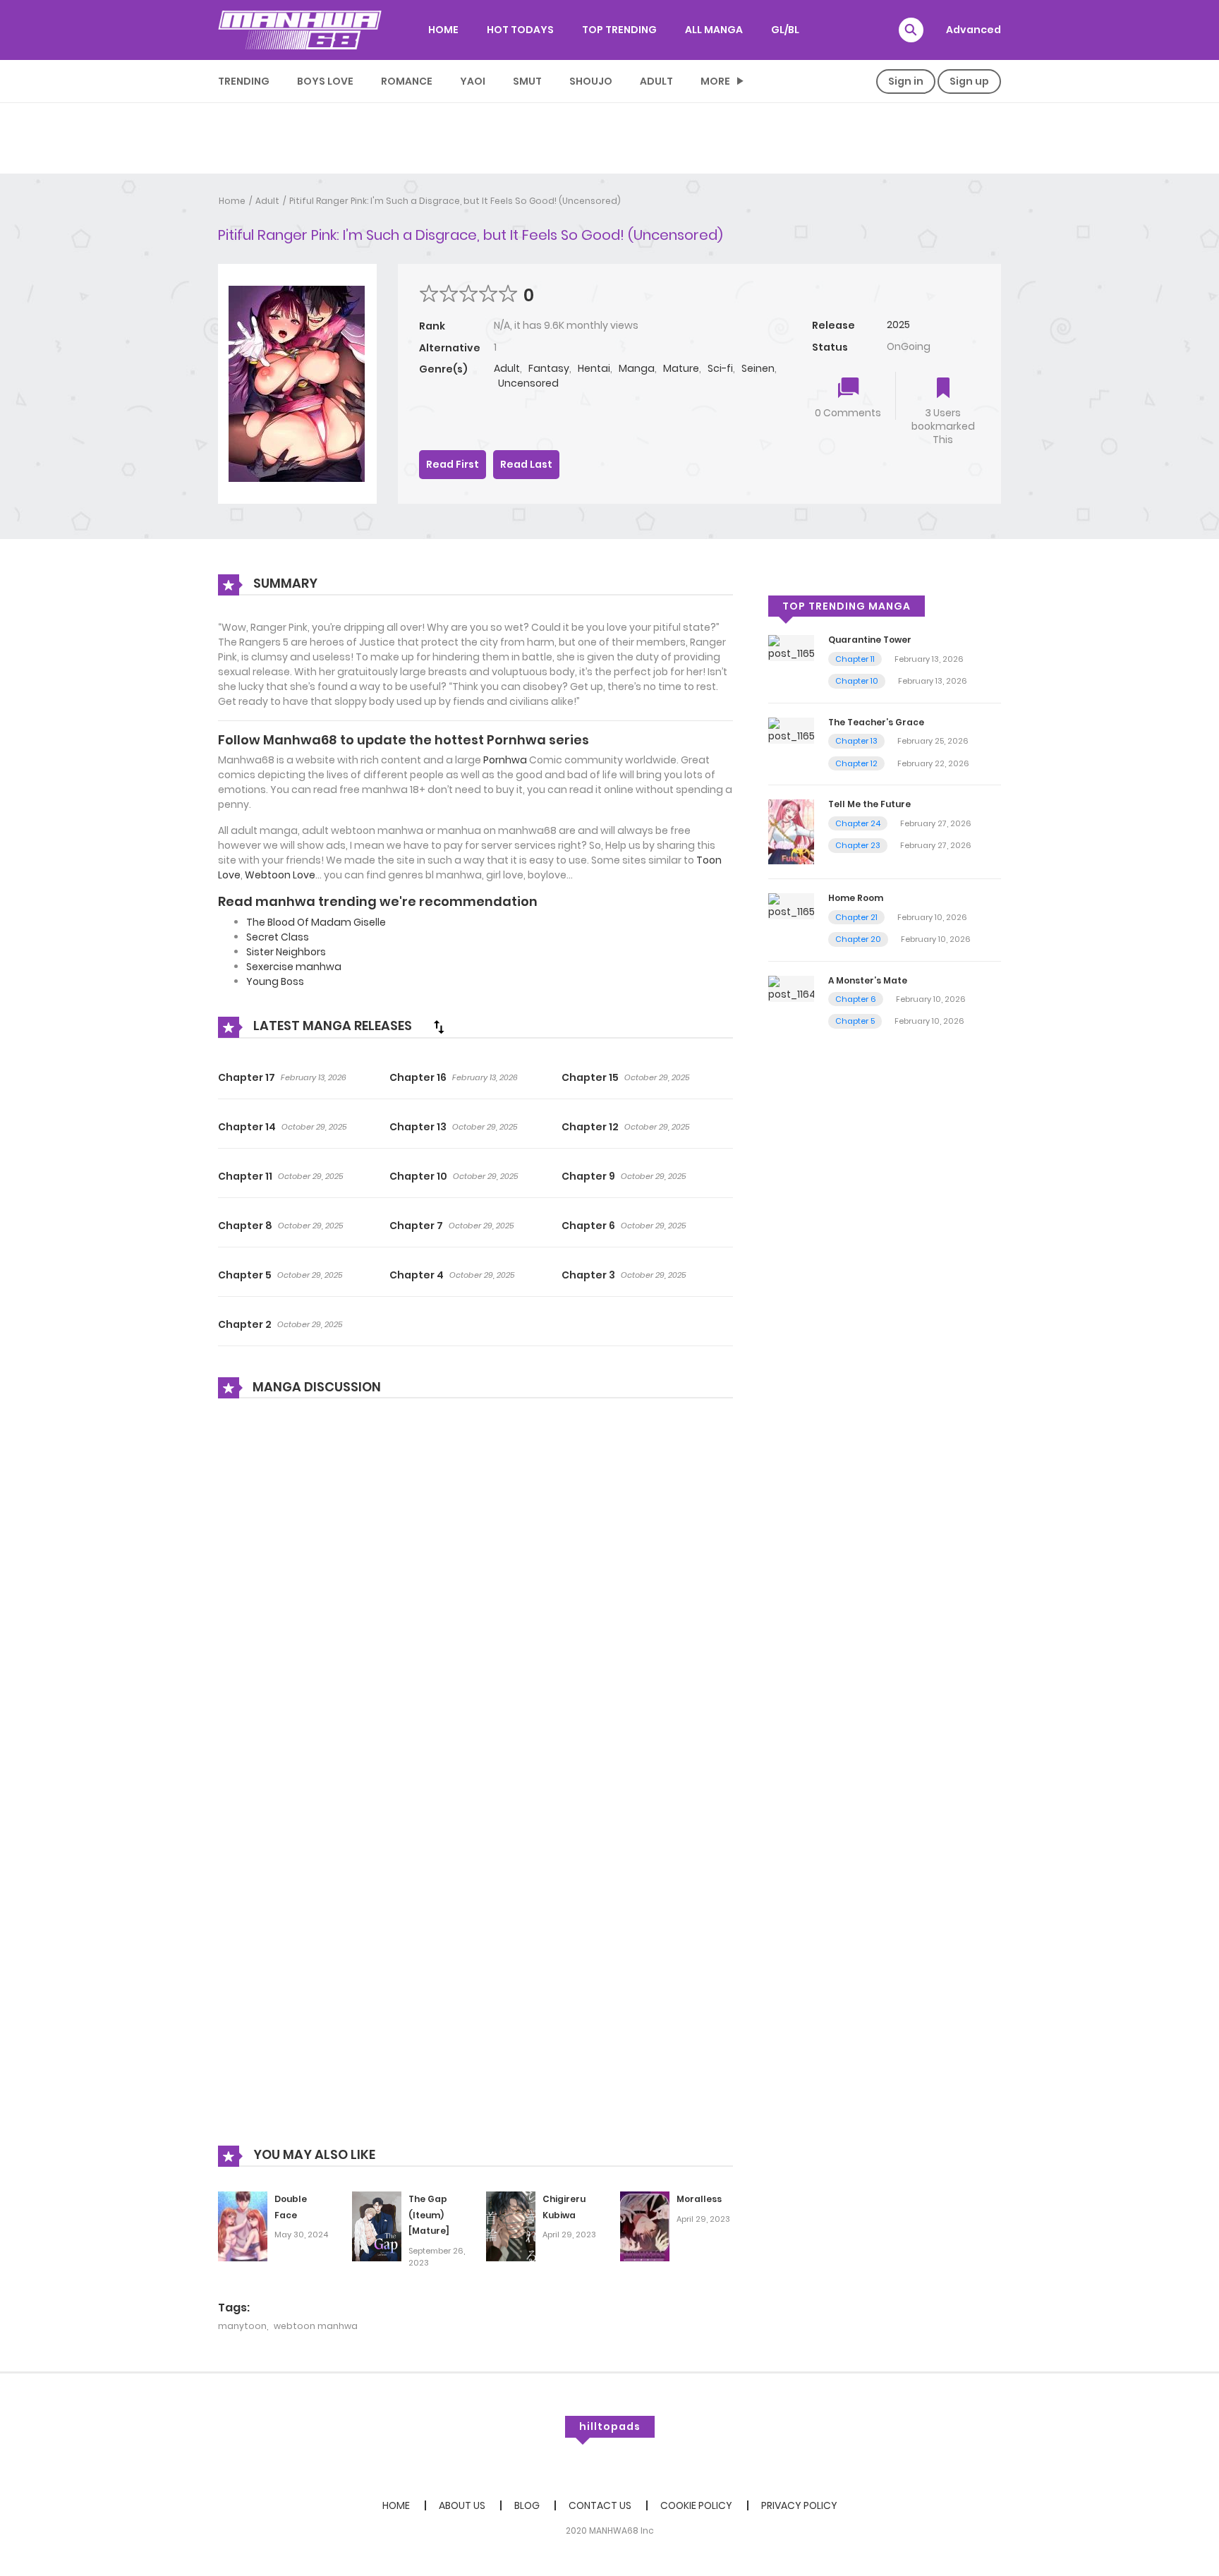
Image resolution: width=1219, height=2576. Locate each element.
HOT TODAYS (520, 30)
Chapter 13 (418, 1127)
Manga (637, 368)
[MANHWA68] (300, 30)
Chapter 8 (245, 1226)
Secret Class (278, 937)
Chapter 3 (588, 1275)
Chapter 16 (418, 1077)
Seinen (758, 368)
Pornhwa (505, 760)
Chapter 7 (416, 1226)
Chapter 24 (858, 823)
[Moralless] (645, 2225)
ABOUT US (462, 2505)
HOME (443, 30)
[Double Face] (243, 2225)
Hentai (594, 368)
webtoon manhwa (316, 2326)
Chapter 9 (588, 1176)
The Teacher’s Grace (876, 722)
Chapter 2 (245, 1324)
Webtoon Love (280, 875)
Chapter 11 (245, 1176)
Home (232, 201)
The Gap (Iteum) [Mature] (429, 2215)
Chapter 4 (417, 1275)
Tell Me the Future (869, 804)
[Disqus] (475, 1600)
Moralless (699, 2199)
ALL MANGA (714, 30)
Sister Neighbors (286, 952)
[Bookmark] (943, 389)
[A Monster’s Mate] (791, 988)
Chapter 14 (247, 1127)
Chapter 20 (858, 939)
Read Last (526, 464)
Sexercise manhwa (294, 967)
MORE (715, 81)
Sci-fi (720, 368)
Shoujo (591, 81)
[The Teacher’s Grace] (791, 730)
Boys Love (325, 81)
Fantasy (549, 368)
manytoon (242, 2326)
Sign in (906, 81)
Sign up (969, 81)
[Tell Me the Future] (791, 831)
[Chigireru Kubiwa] (511, 2225)
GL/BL (785, 30)
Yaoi (473, 81)
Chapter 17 (247, 1077)
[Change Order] (439, 1027)
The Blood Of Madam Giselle (316, 922)
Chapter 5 (245, 1275)
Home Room (856, 898)
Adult (656, 81)
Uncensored (528, 383)
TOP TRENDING (619, 30)
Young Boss (275, 981)
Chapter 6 (588, 1226)
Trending (244, 81)
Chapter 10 (418, 1176)
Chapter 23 (858, 845)
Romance (407, 81)
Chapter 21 (856, 917)
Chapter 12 (590, 1127)
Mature (681, 368)
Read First (453, 464)
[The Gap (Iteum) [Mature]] (377, 2225)
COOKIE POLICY (696, 2505)
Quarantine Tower (870, 640)
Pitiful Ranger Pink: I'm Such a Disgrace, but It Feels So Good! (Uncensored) (455, 201)
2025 (898, 325)
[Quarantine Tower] (791, 648)
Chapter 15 (590, 1077)
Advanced (974, 30)
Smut (527, 81)
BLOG (527, 2505)
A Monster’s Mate (868, 980)
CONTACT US (600, 2505)
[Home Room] (791, 905)
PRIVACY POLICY (799, 2505)
